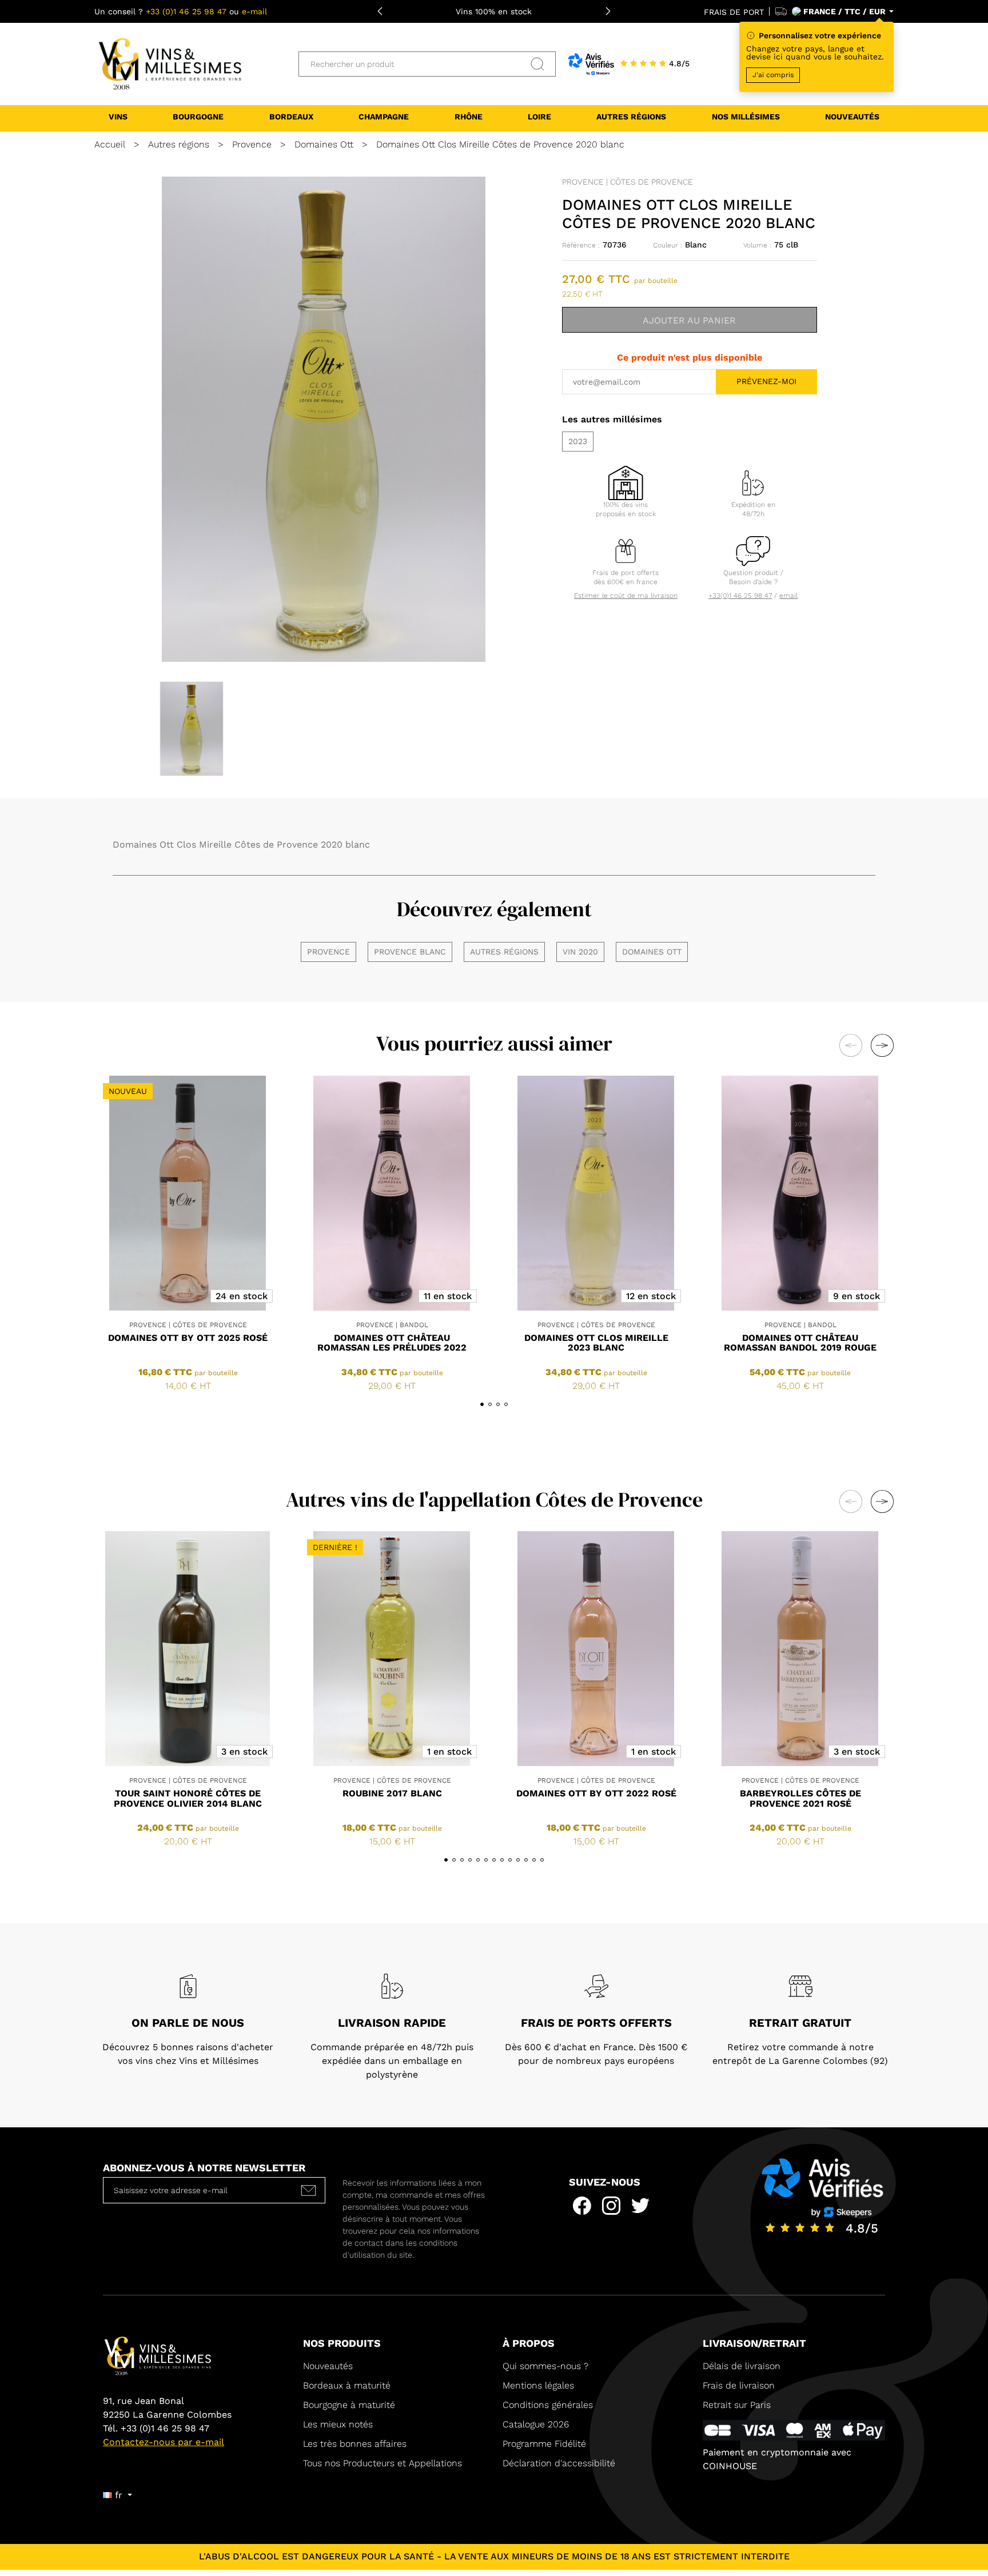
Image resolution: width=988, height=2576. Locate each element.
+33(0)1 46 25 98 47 (740, 596)
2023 (578, 441)
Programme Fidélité (544, 2444)
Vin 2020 (580, 952)
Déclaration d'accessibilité (559, 2463)
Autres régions (504, 952)
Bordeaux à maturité (347, 2385)
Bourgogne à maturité (349, 2405)
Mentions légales (538, 2385)
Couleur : (668, 245)
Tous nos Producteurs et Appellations (383, 2463)
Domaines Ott (652, 952)
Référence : (581, 245)
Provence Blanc (410, 952)
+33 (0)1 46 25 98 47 (186, 11)
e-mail (254, 11)
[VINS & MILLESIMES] (169, 63)
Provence (328, 952)
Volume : (757, 245)
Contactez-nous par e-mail (164, 2442)
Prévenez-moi (766, 381)
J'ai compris (773, 75)
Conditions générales (548, 2405)
